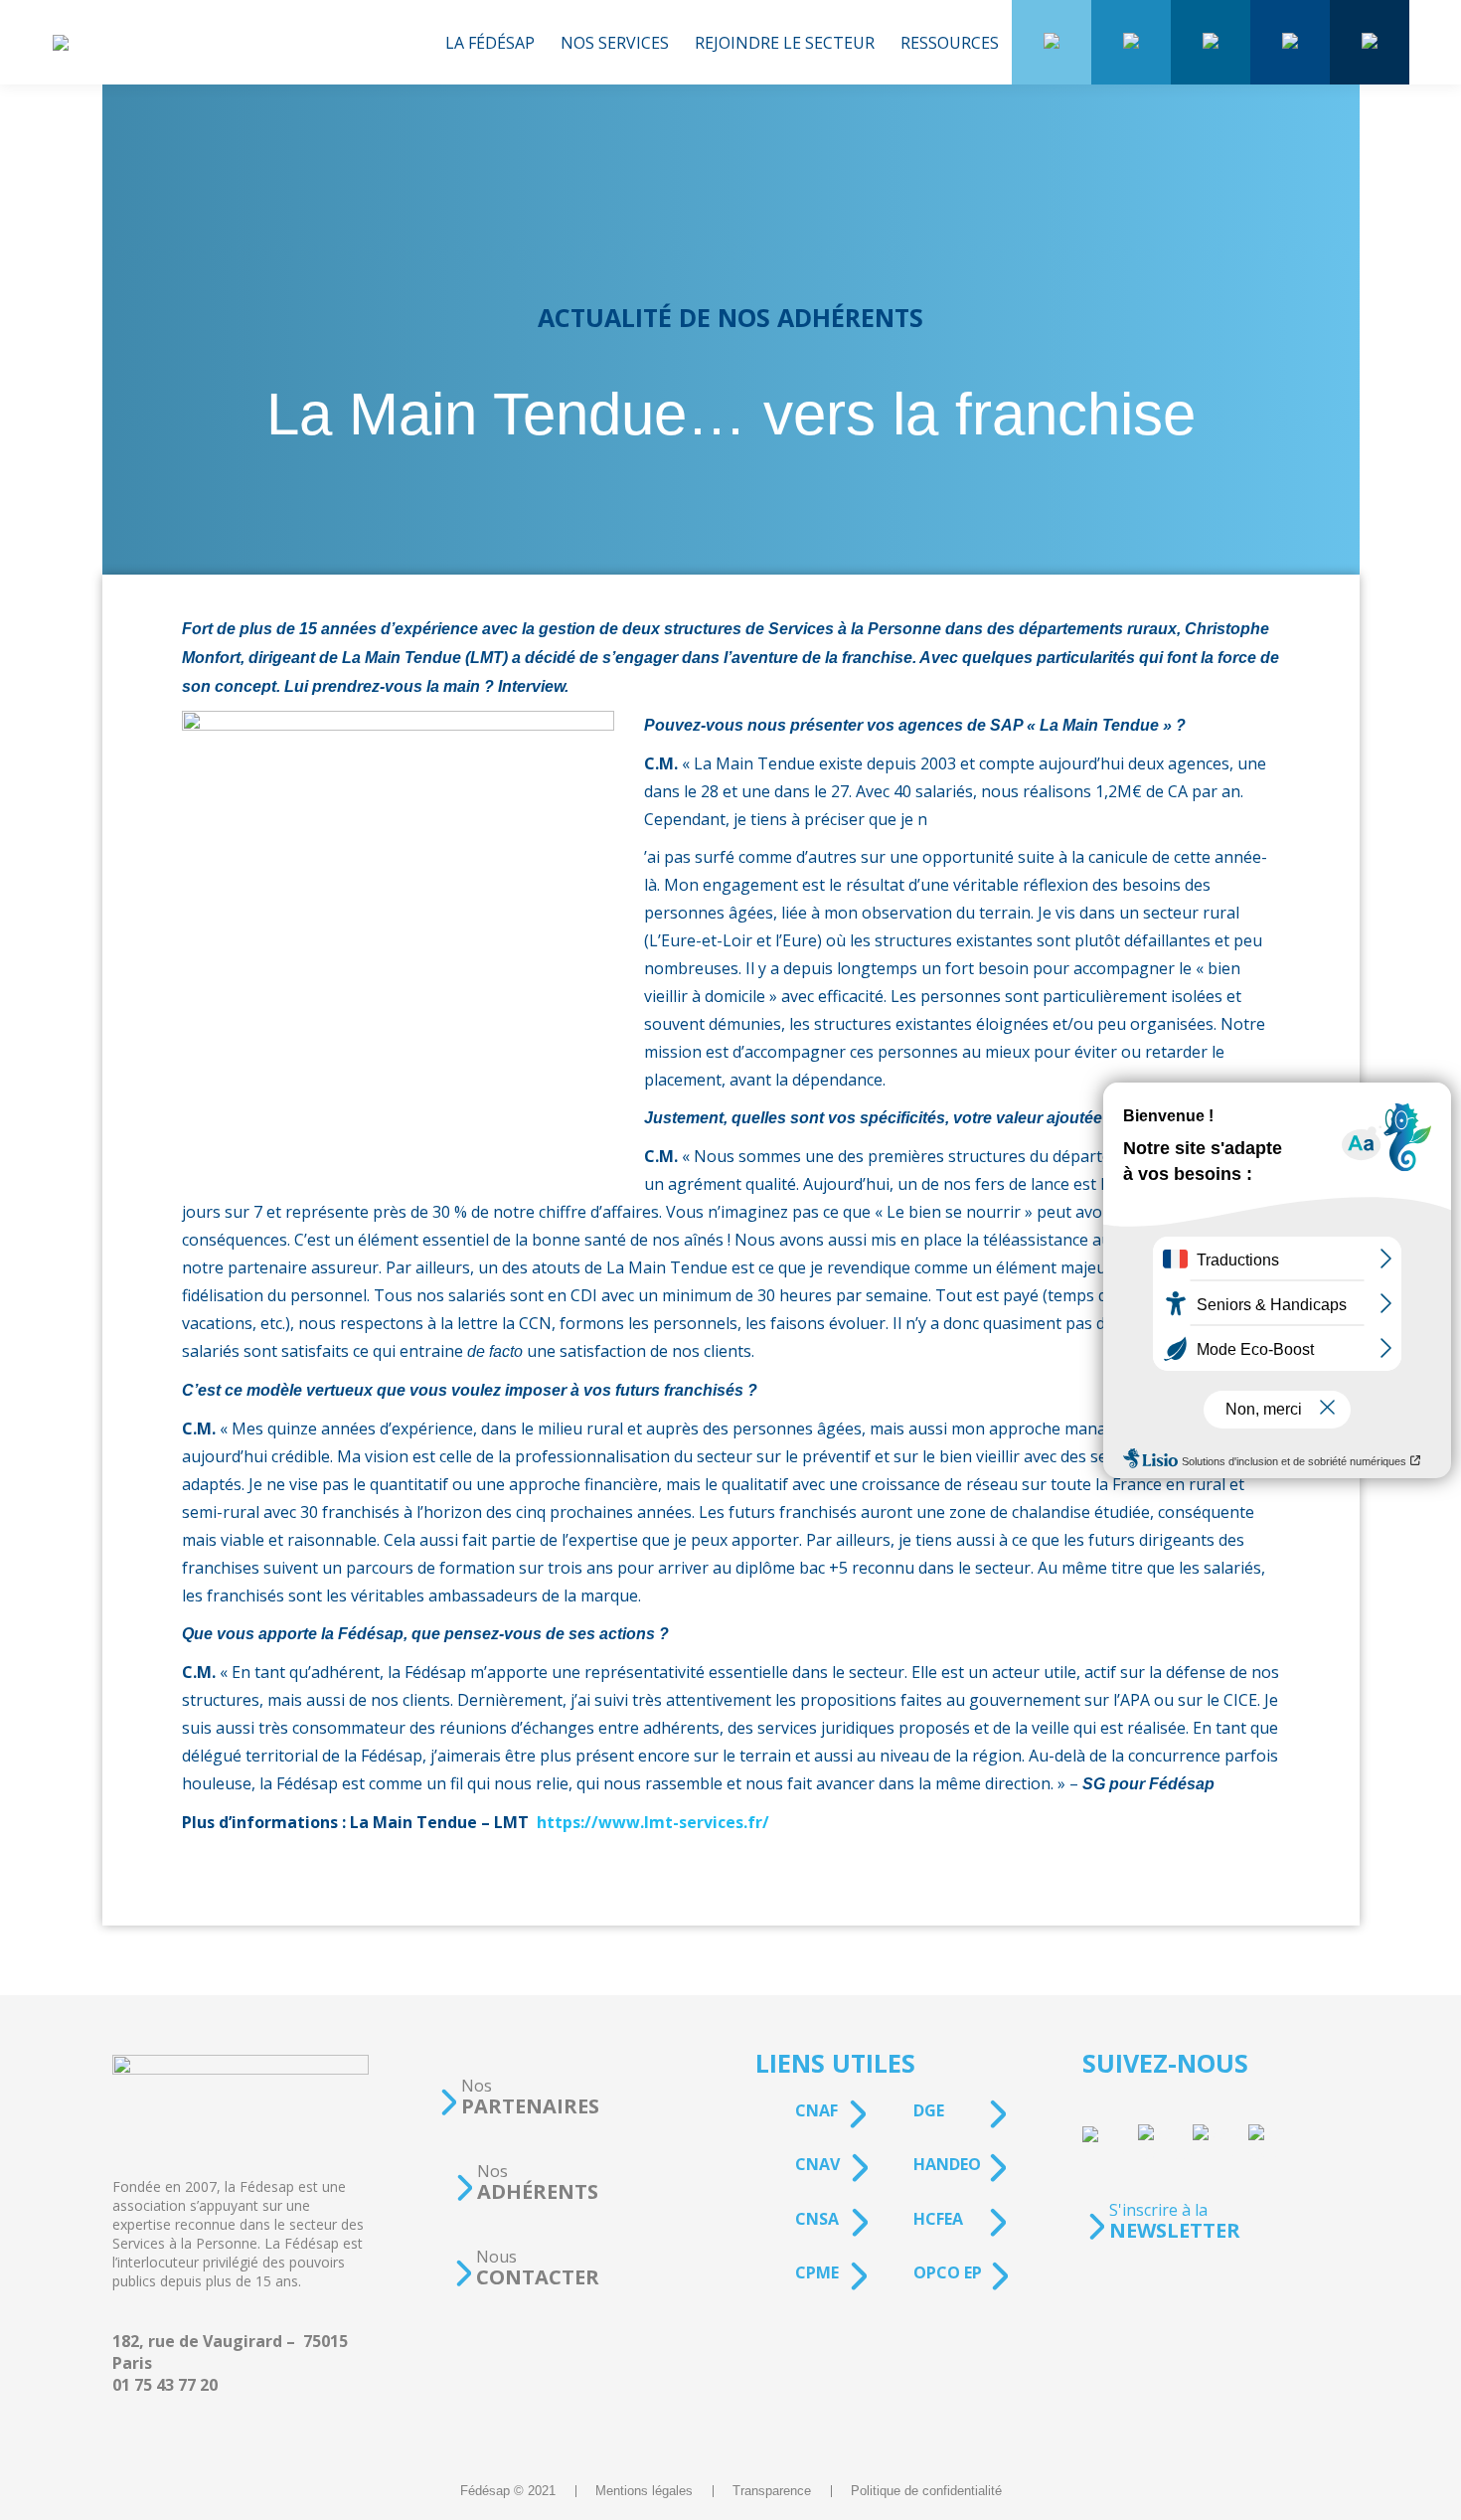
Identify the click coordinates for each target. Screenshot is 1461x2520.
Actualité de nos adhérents (730, 317)
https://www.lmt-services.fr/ (653, 1822)
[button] (519, 2097)
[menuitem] (490, 42)
